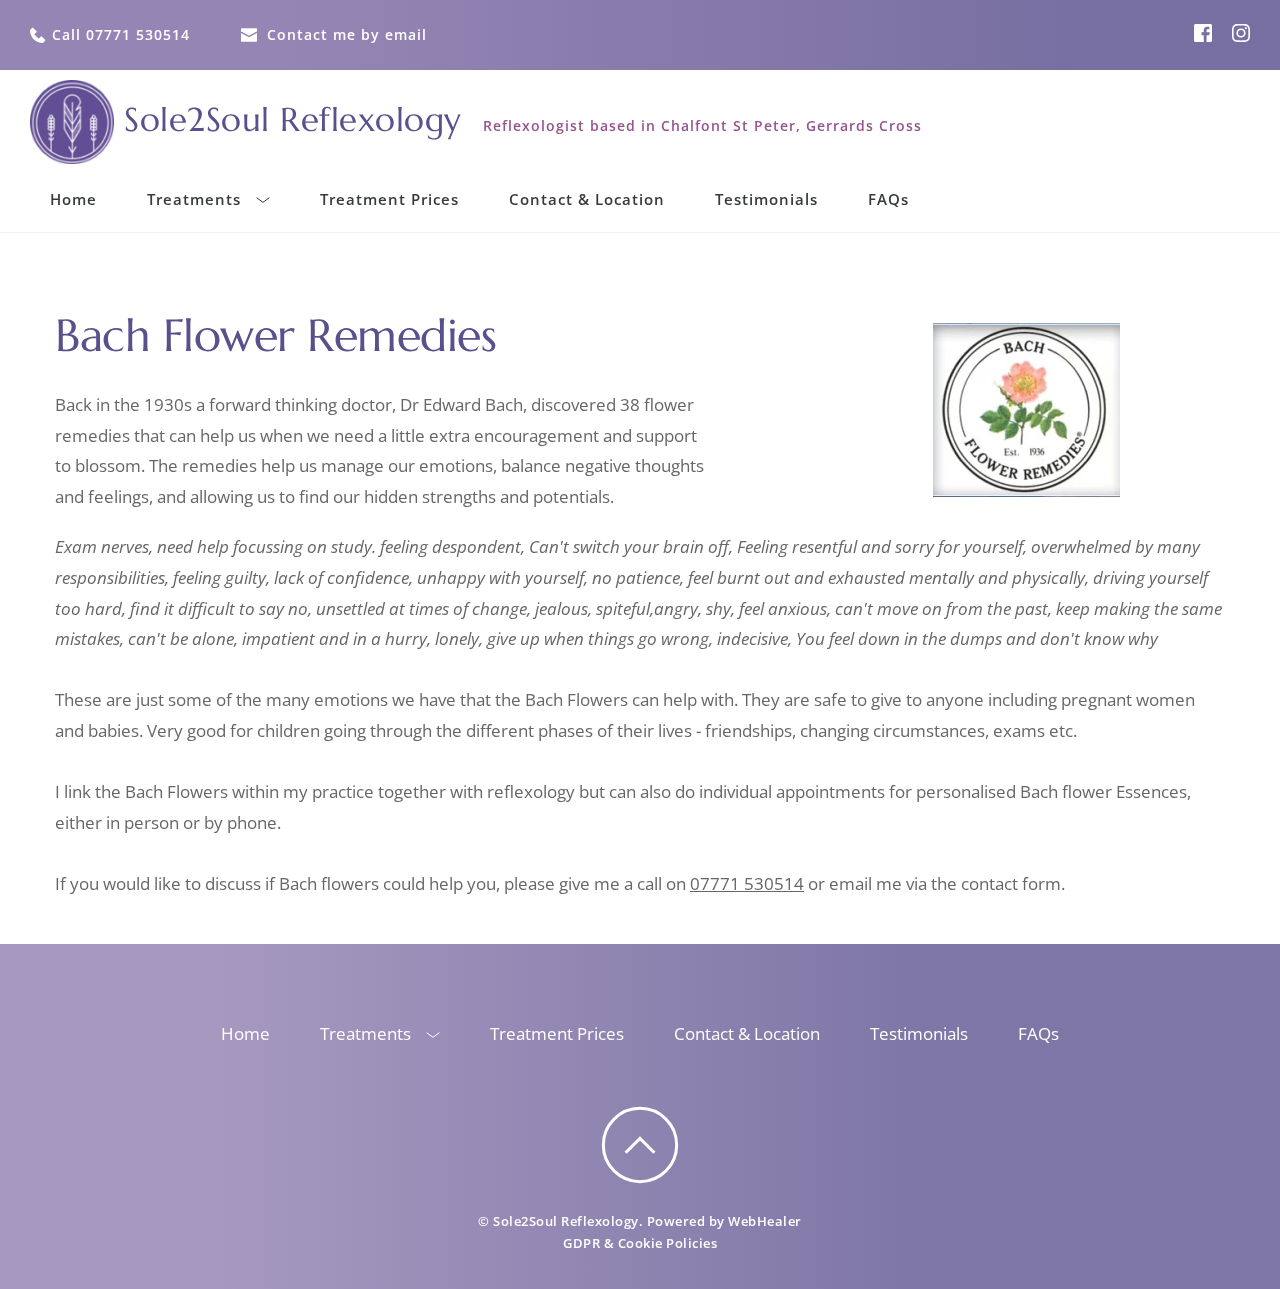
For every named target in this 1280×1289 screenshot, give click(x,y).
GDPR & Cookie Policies (640, 1243)
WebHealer (765, 1221)
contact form (1011, 883)
